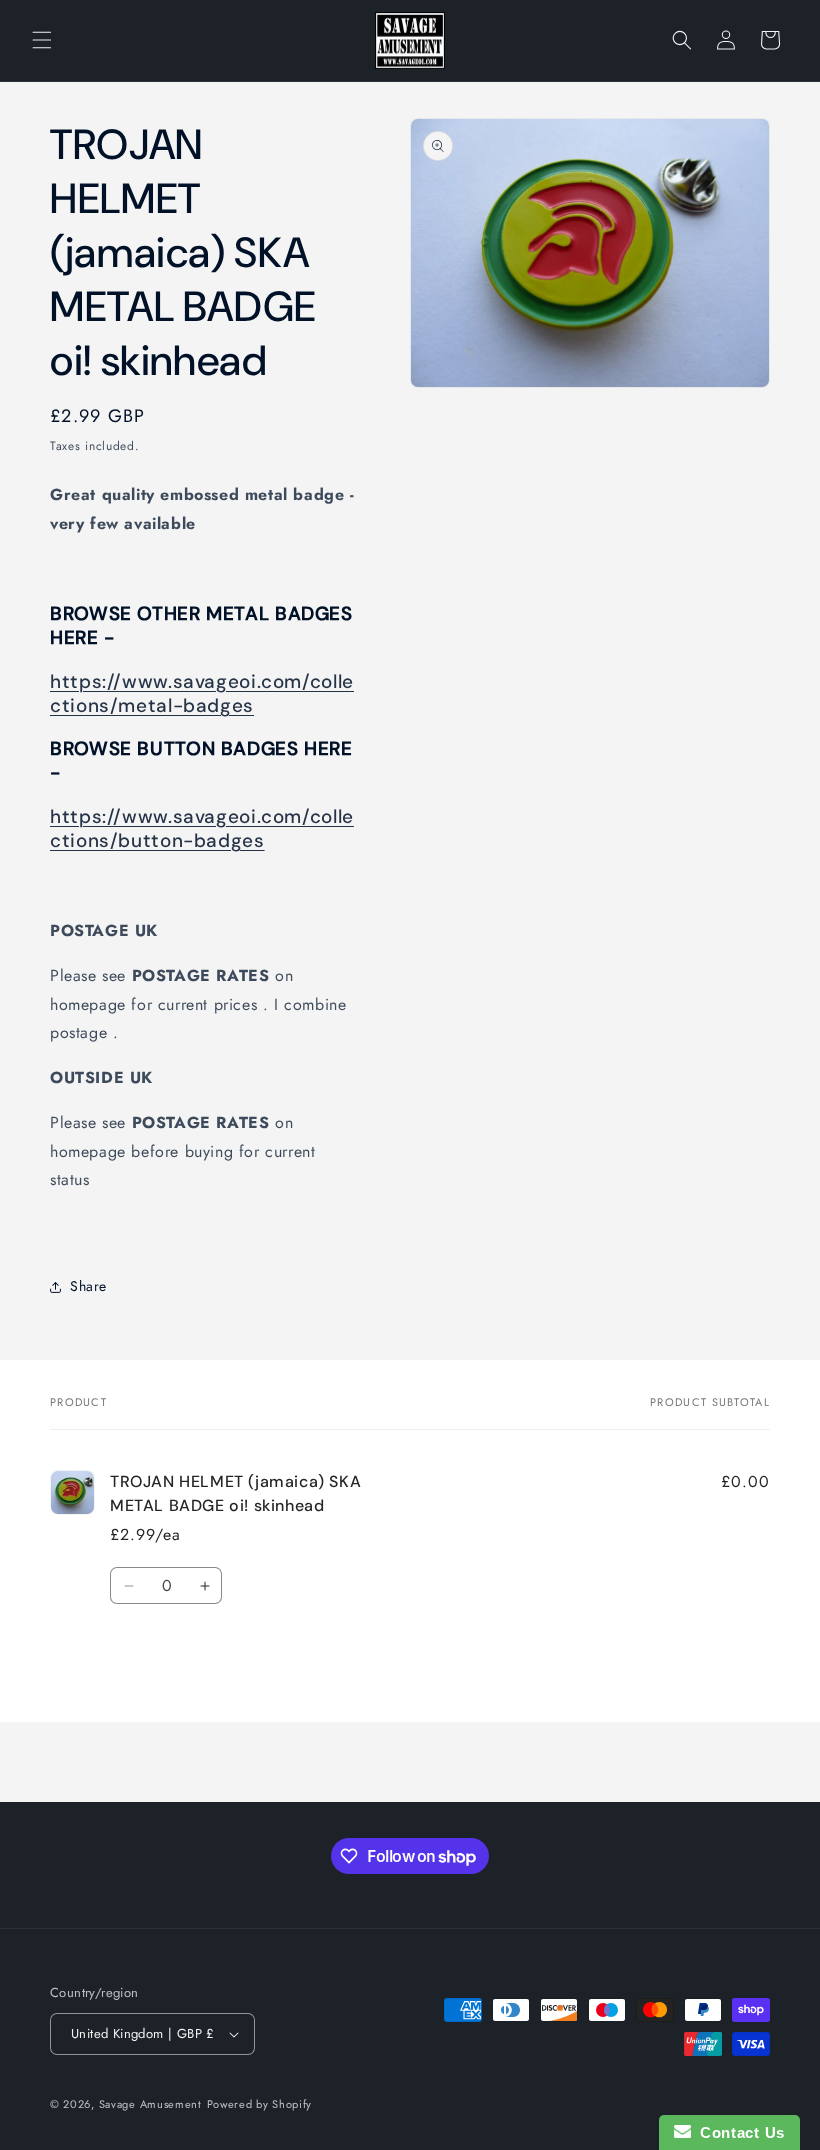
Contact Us (738, 2132)
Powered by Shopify (260, 2104)
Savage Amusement (150, 2104)
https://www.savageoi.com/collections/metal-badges (202, 693)
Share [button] (88, 1286)
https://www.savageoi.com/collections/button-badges (202, 828)
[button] (42, 40)
